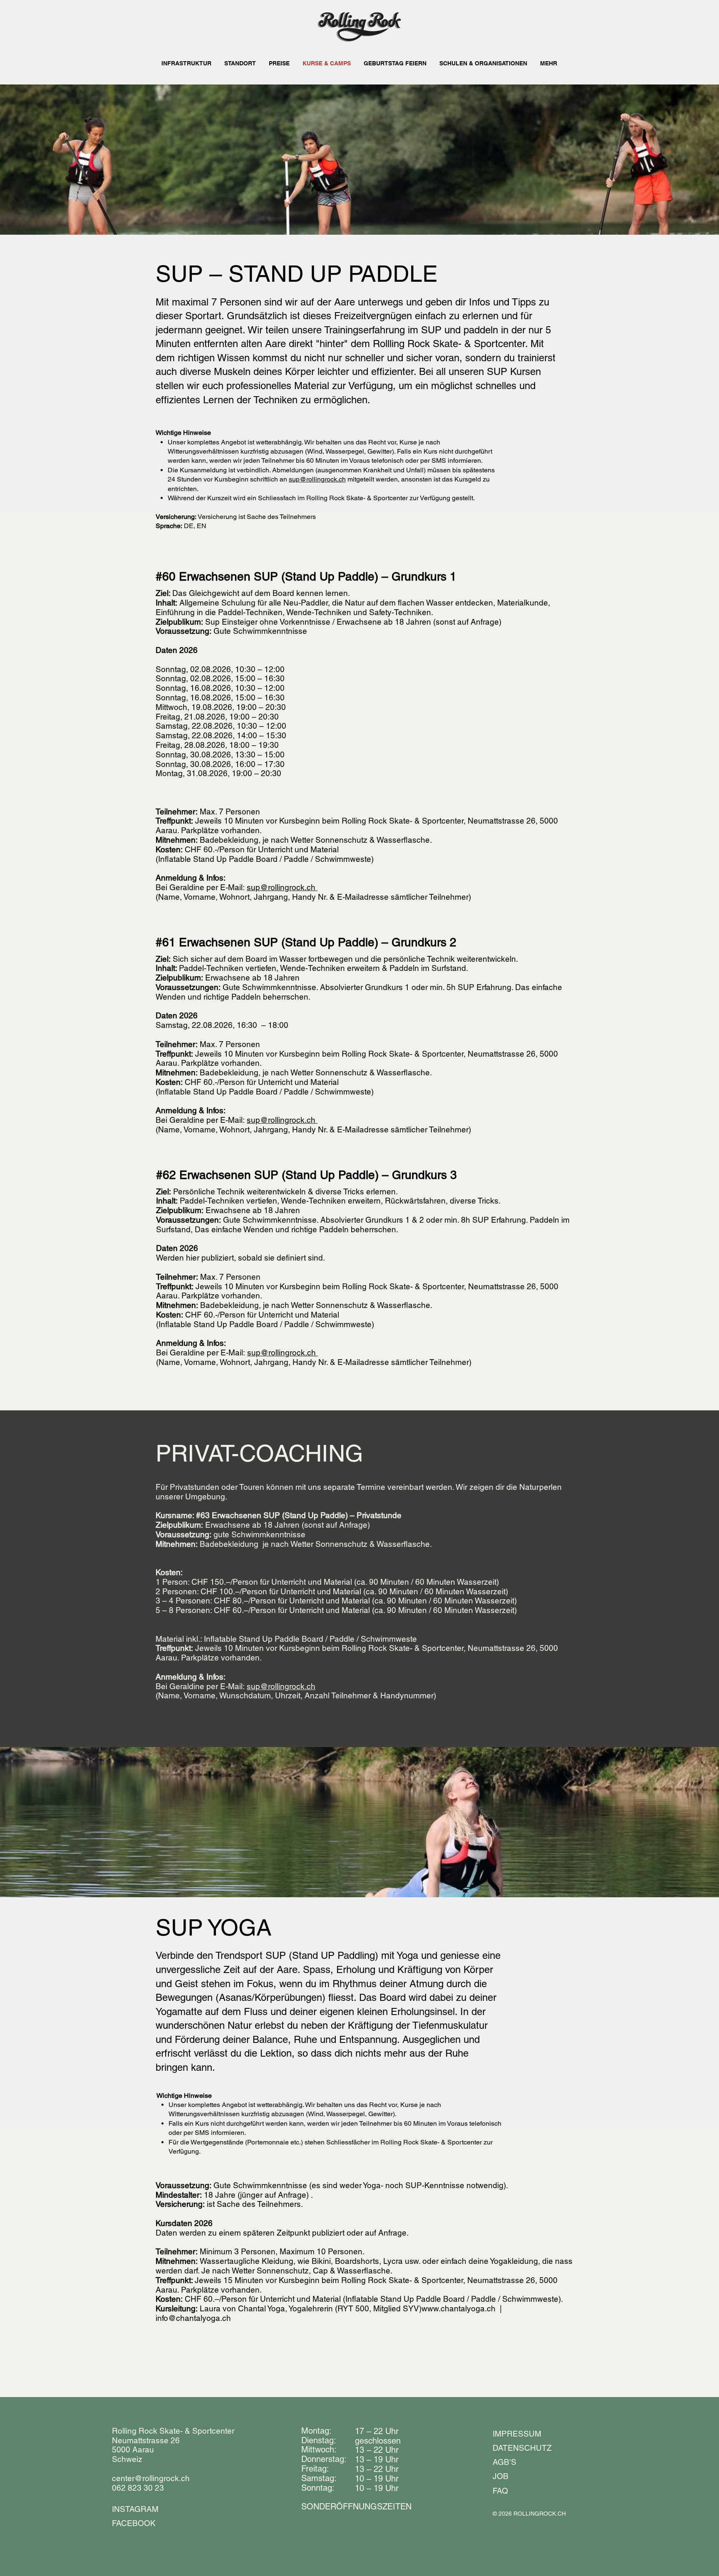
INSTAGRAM (135, 2509)
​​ (356, 2507)
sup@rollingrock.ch (317, 479)
